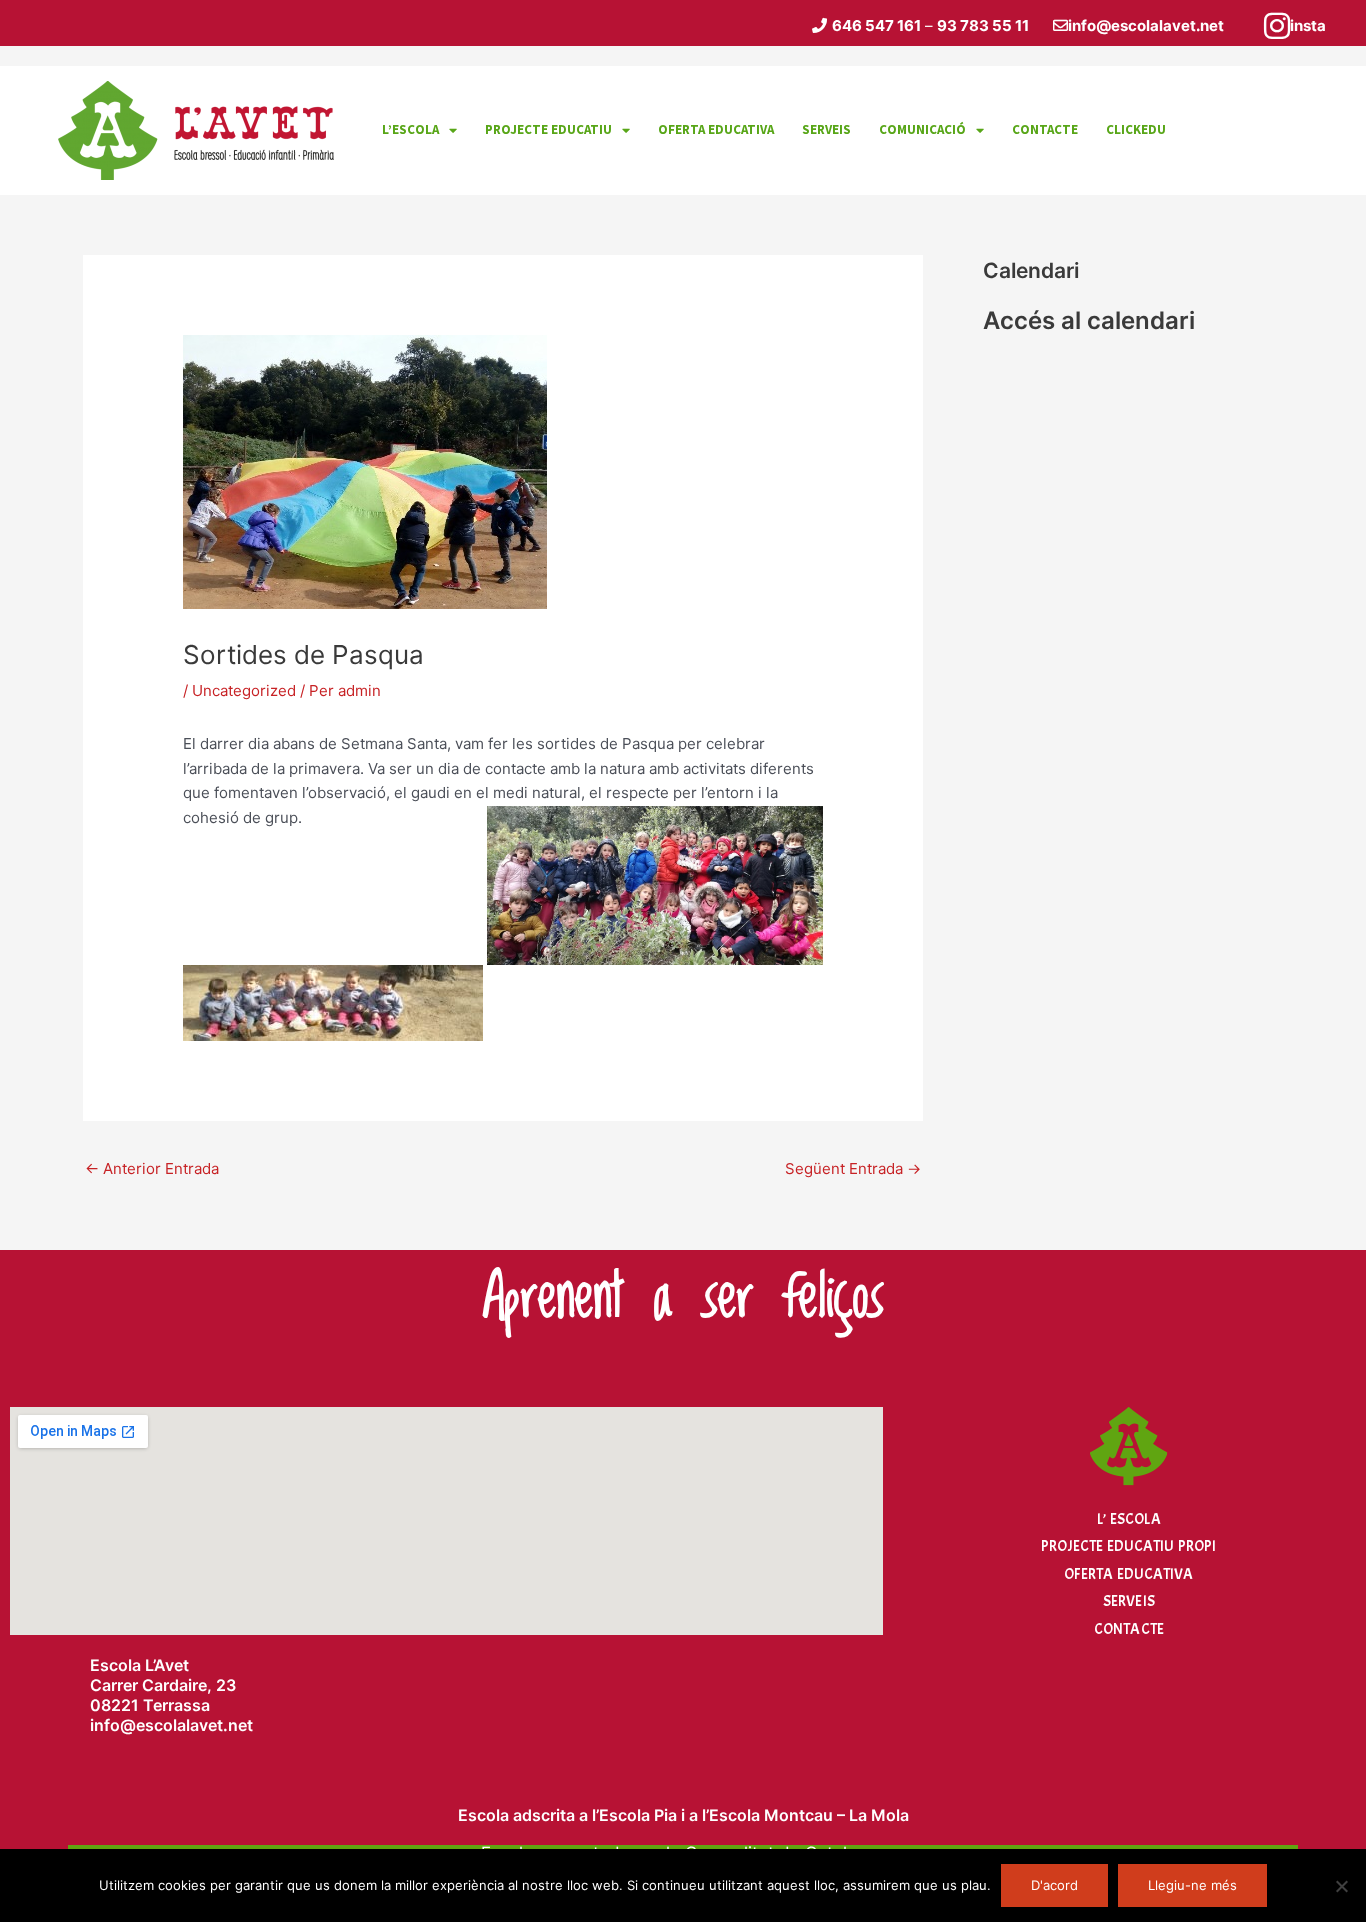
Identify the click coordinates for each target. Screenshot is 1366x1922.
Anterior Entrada (152, 1168)
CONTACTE (1045, 129)
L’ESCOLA (410, 129)
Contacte (1129, 1629)
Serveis (1129, 1601)
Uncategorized (244, 690)
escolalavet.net (194, 1725)
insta (1308, 25)
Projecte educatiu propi (1128, 1546)
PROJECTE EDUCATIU (548, 129)
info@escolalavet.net (1146, 25)
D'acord (1054, 1885)
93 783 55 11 (983, 25)
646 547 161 (876, 25)
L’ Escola (1128, 1519)
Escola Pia (638, 1815)
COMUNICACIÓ (922, 129)
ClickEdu (1136, 129)
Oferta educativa (716, 129)
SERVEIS (826, 129)
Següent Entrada (853, 1168)
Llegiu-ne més (1192, 1885)
